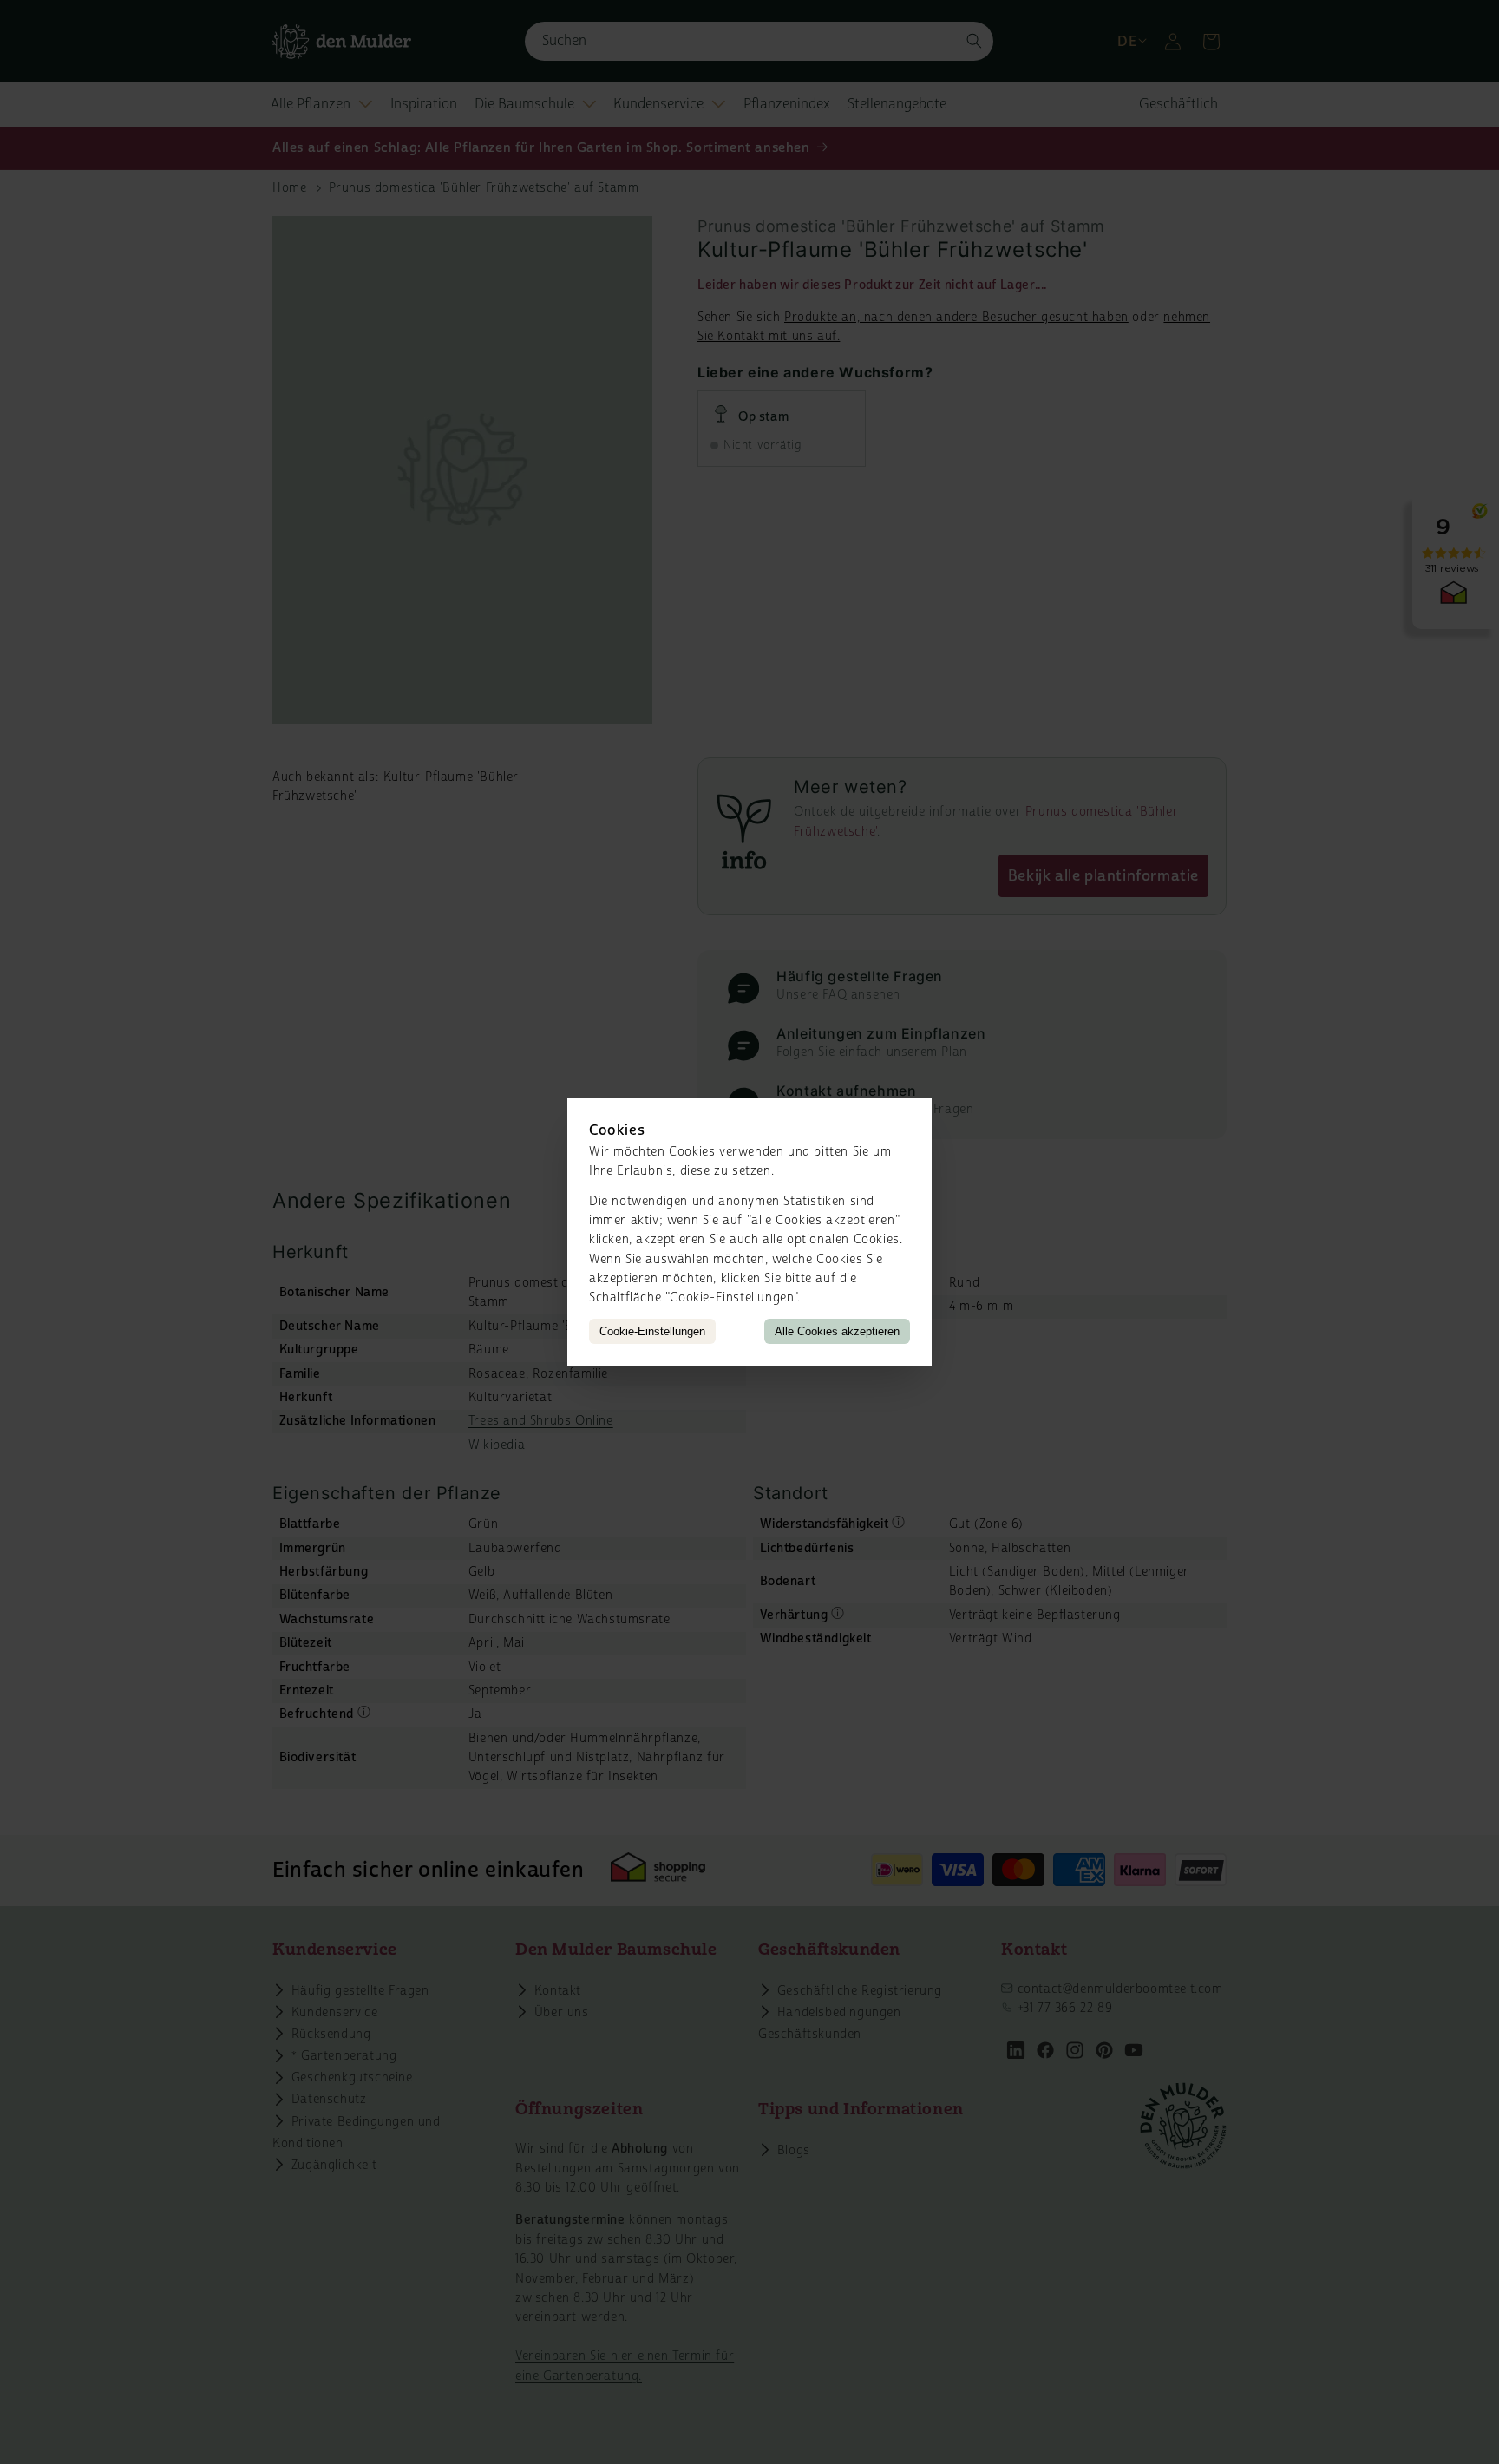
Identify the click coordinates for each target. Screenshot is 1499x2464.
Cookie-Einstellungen (652, 1331)
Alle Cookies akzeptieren (837, 1331)
